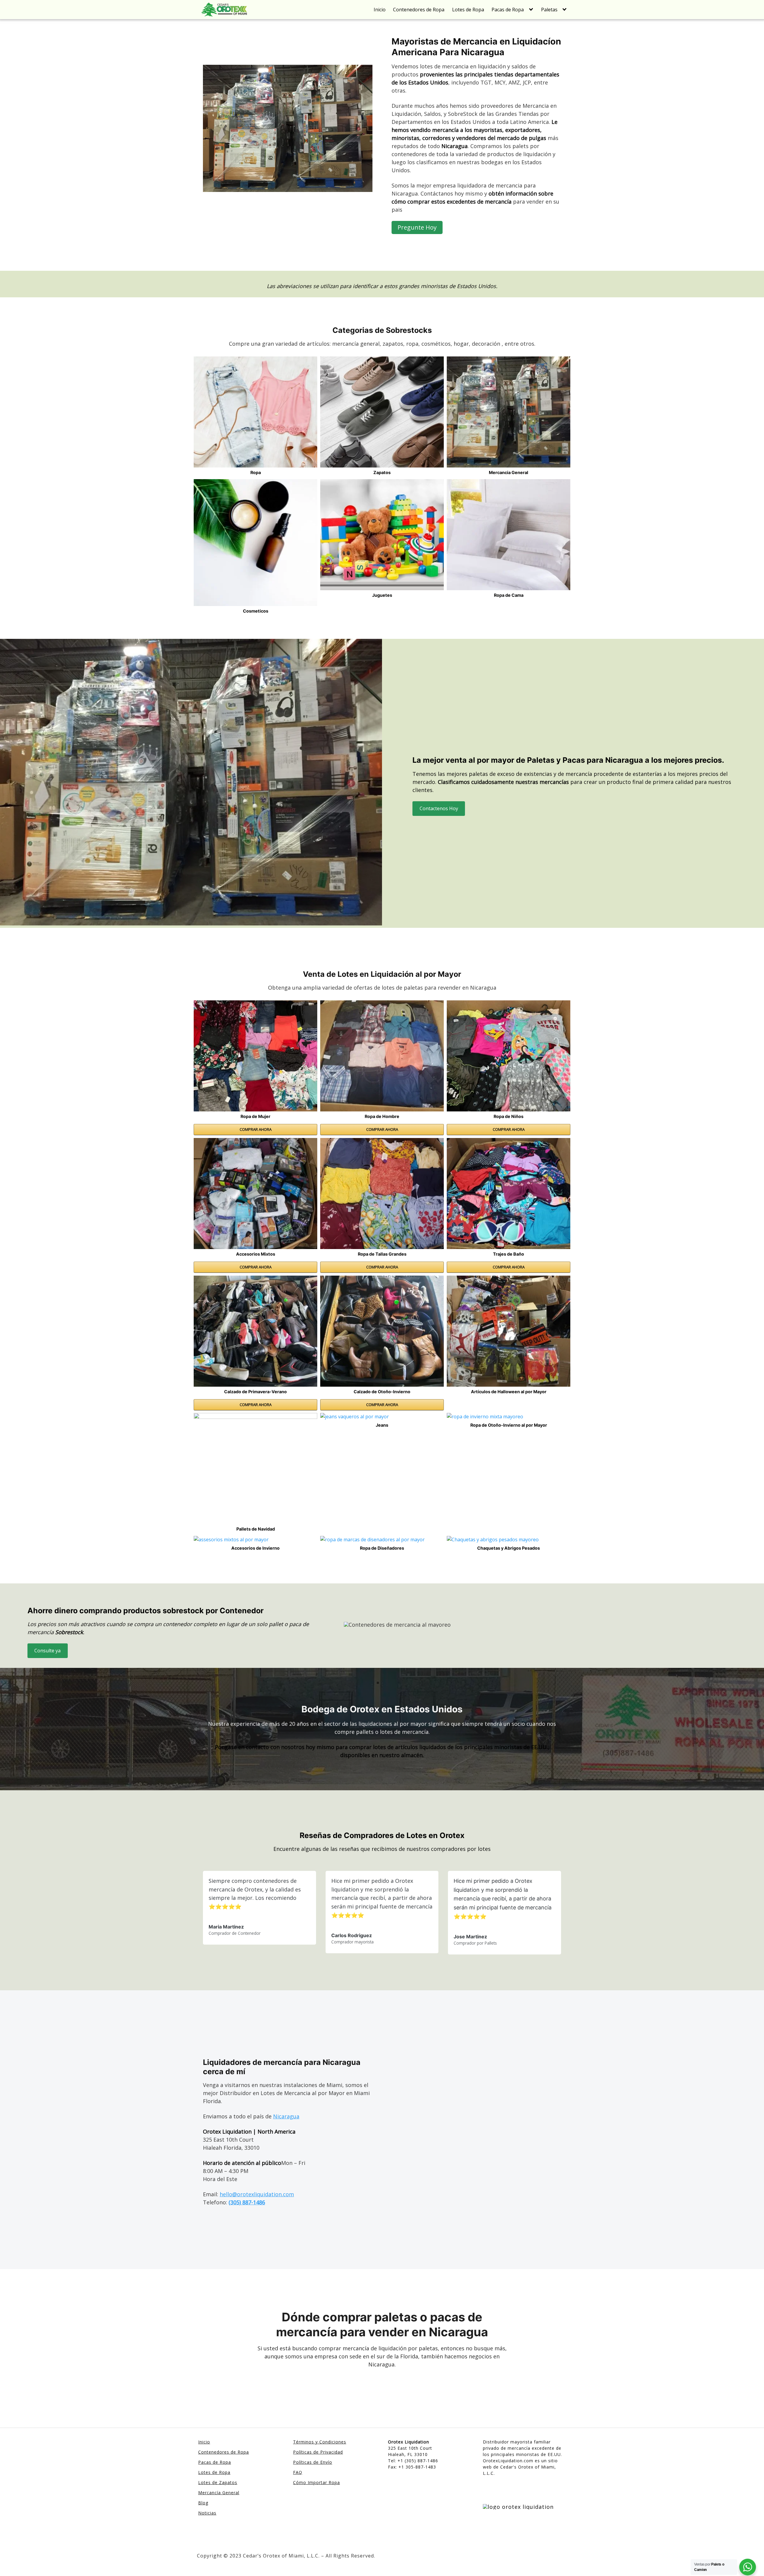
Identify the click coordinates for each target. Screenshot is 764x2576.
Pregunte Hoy (417, 227)
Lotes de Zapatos (218, 2482)
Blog (203, 2503)
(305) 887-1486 (247, 2202)
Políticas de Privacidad (318, 2452)
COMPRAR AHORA (256, 1129)
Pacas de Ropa (508, 10)
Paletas (549, 10)
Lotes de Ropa (468, 10)
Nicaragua (286, 2116)
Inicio (380, 10)
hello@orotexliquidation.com (257, 2194)
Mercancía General (219, 2493)
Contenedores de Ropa (419, 10)
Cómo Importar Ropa (316, 2482)
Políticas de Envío (313, 2462)
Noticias (207, 2513)
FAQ (298, 2472)
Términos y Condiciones (320, 2442)
